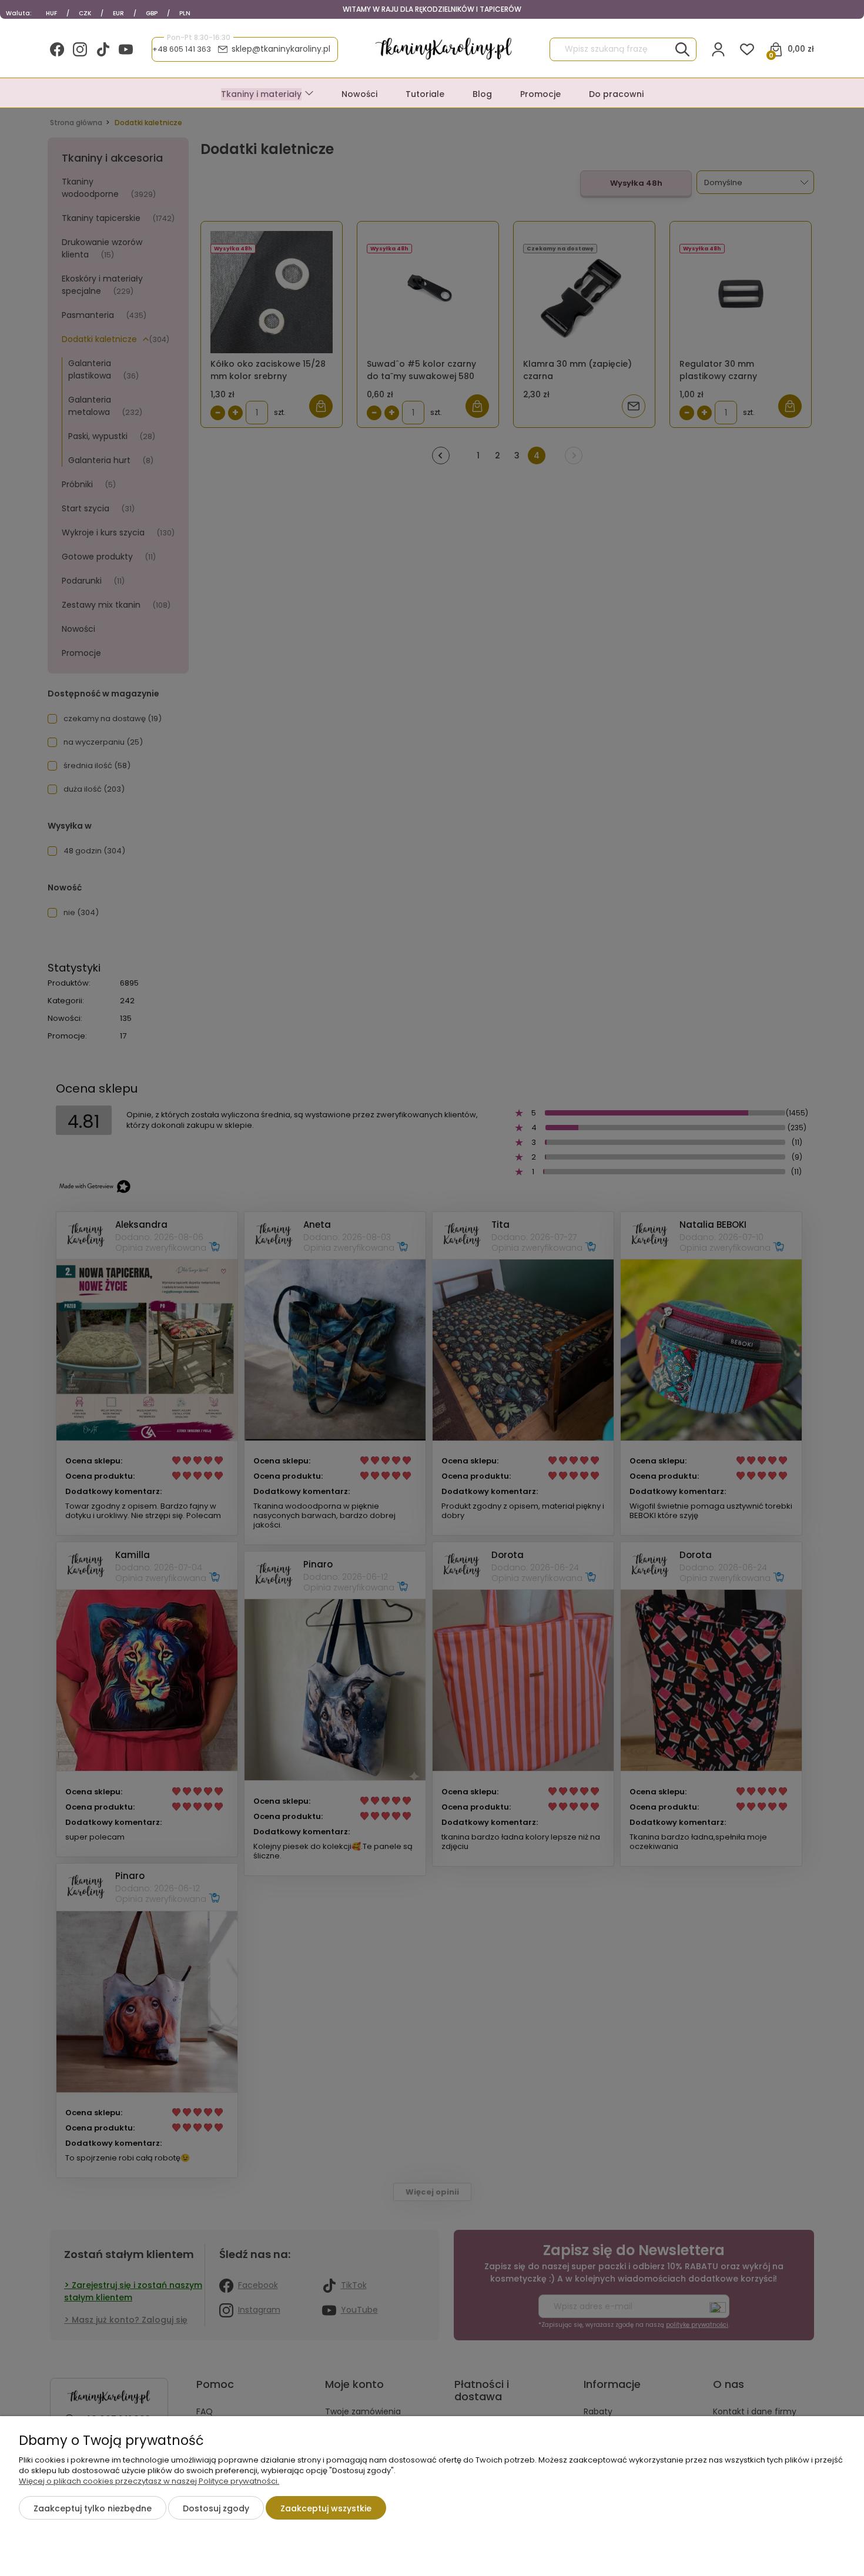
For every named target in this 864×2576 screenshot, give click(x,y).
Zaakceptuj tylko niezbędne (93, 2508)
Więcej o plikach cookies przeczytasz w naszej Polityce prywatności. (149, 2481)
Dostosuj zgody (216, 2508)
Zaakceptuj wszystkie (326, 2508)
